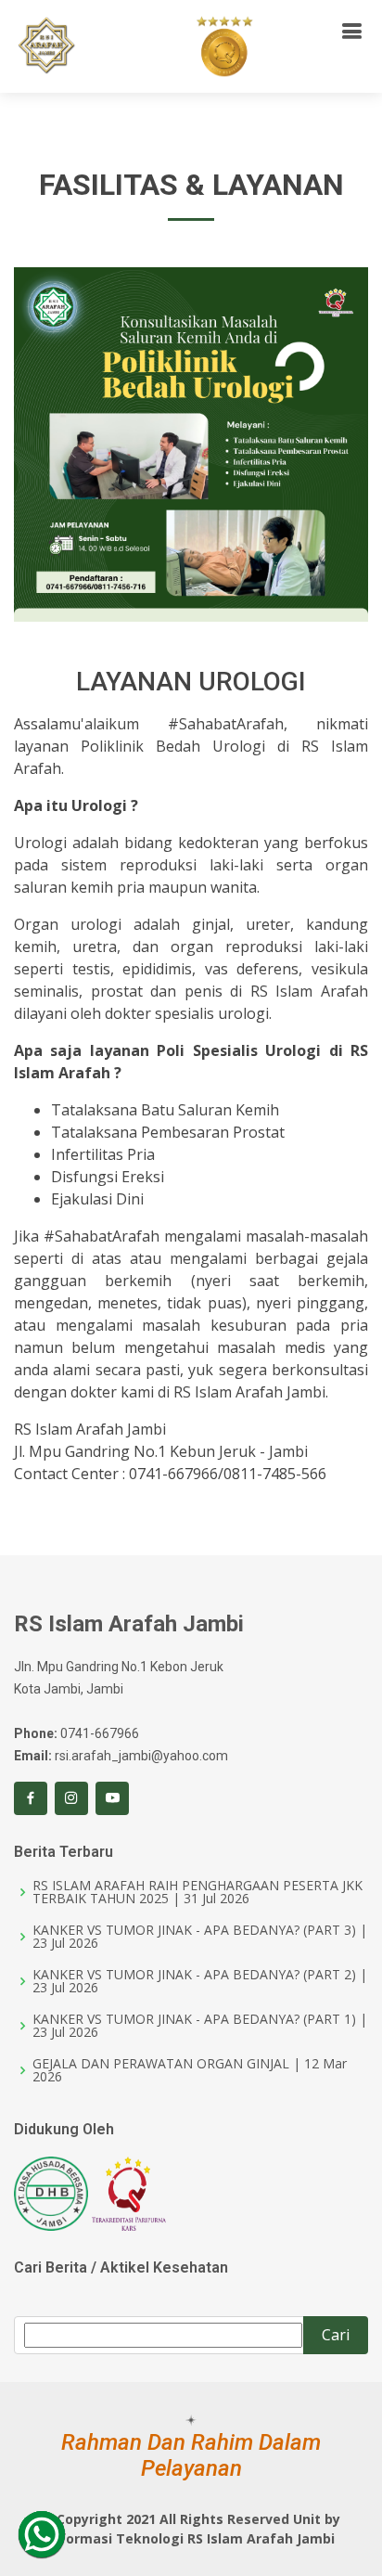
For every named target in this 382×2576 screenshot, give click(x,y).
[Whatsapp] (42, 2534)
